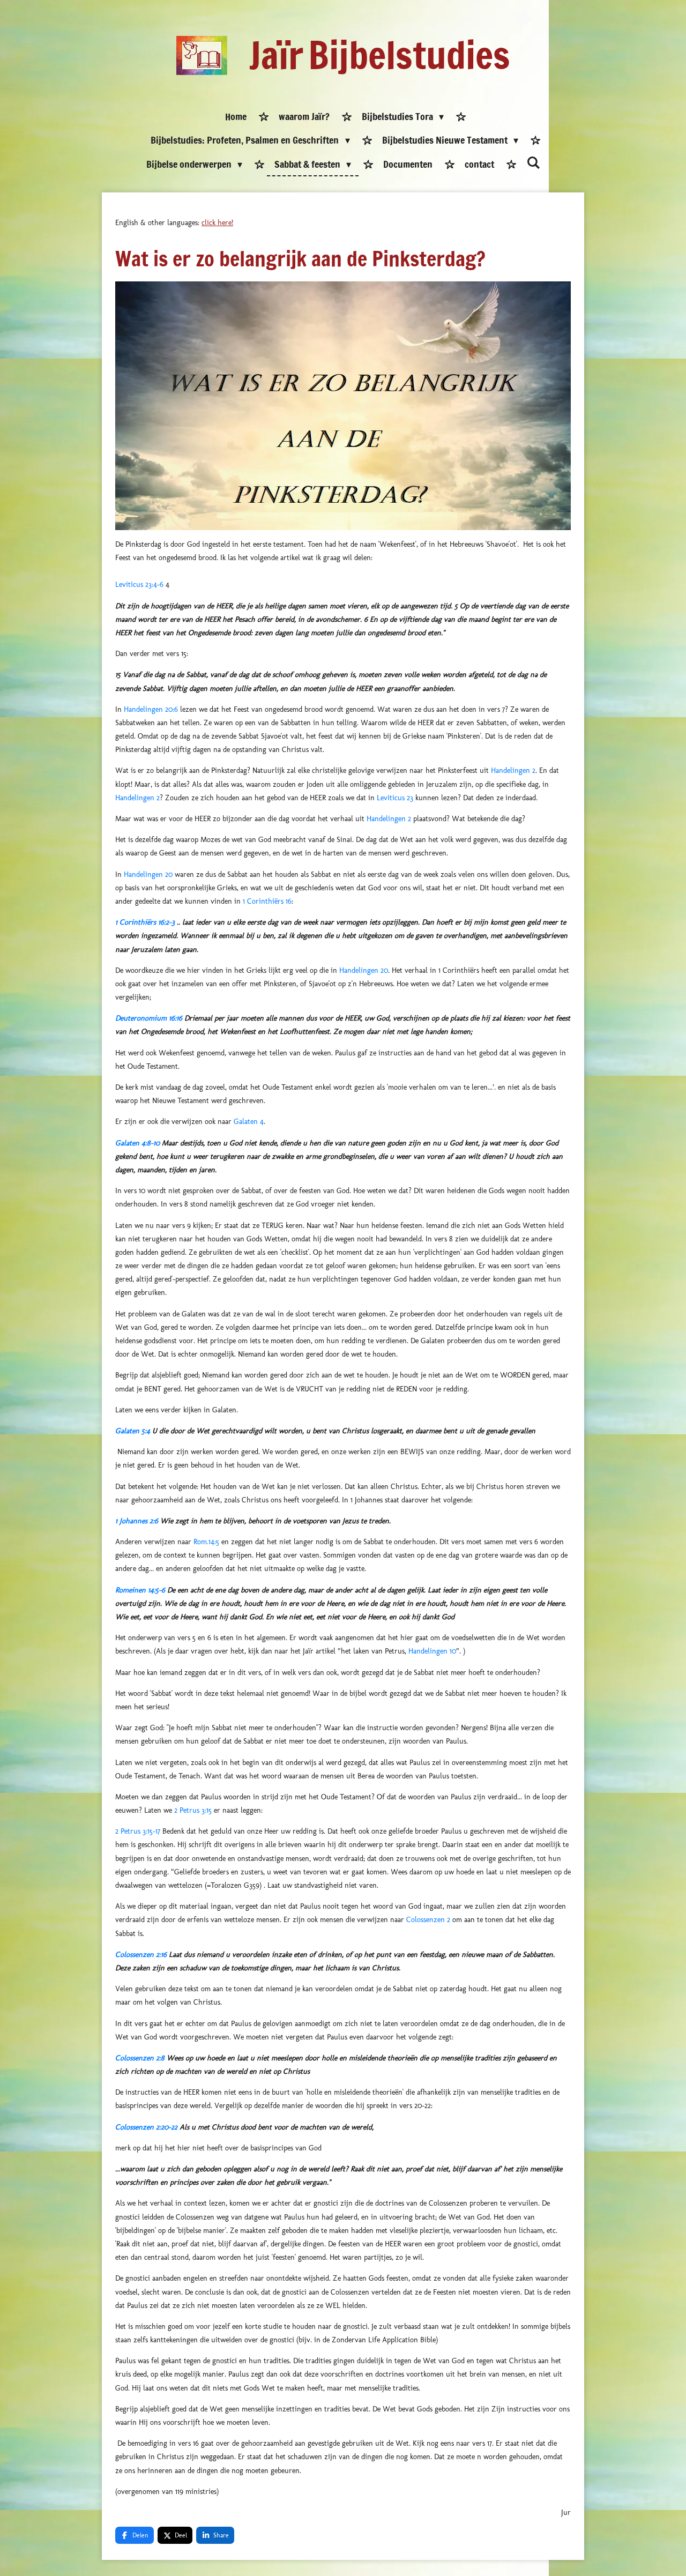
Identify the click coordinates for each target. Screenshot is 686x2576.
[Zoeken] (533, 163)
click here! (217, 223)
